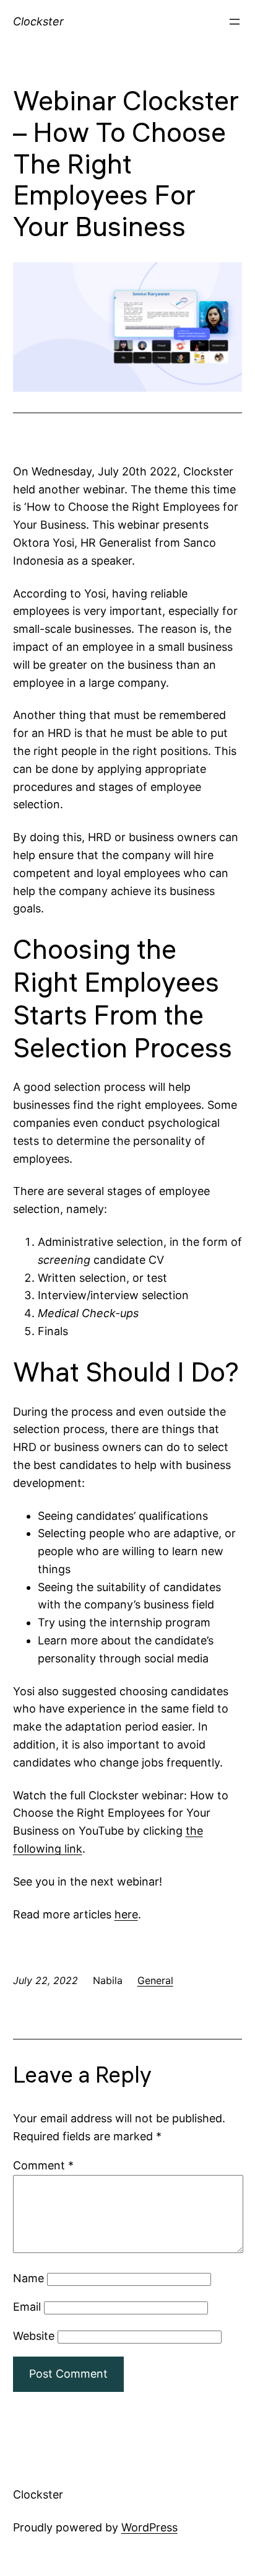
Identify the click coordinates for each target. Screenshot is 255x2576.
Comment (43, 2165)
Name (28, 2278)
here (126, 1914)
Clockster (38, 21)
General (155, 1980)
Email (27, 2307)
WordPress (149, 2527)
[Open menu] (235, 22)
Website (34, 2336)
